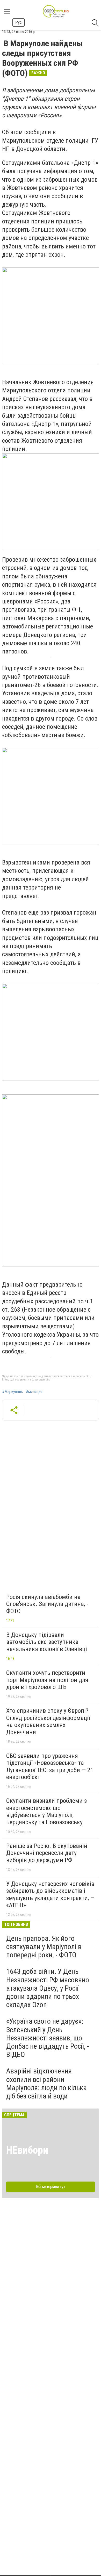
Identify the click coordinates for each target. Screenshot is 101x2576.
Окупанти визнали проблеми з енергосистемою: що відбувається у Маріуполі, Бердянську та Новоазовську (46, 1811)
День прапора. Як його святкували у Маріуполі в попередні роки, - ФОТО (44, 1947)
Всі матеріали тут (51, 2187)
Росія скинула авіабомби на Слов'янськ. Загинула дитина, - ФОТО (47, 1604)
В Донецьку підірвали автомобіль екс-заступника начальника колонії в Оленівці (47, 1642)
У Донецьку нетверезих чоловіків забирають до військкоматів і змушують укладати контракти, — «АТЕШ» (50, 1895)
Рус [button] (19, 22)
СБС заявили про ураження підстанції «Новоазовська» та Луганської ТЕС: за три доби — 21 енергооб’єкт (50, 1767)
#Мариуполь (12, 1392)
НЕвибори (27, 2150)
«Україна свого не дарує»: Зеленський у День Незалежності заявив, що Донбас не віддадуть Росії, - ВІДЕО (48, 2038)
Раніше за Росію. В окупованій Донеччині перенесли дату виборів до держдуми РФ (47, 1853)
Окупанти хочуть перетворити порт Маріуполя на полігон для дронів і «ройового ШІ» (47, 1680)
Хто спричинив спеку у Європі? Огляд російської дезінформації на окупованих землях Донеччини (48, 1721)
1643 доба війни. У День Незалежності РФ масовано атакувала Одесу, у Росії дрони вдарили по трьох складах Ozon (48, 1988)
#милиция (34, 1392)
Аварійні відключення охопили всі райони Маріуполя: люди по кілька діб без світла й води (46, 2084)
